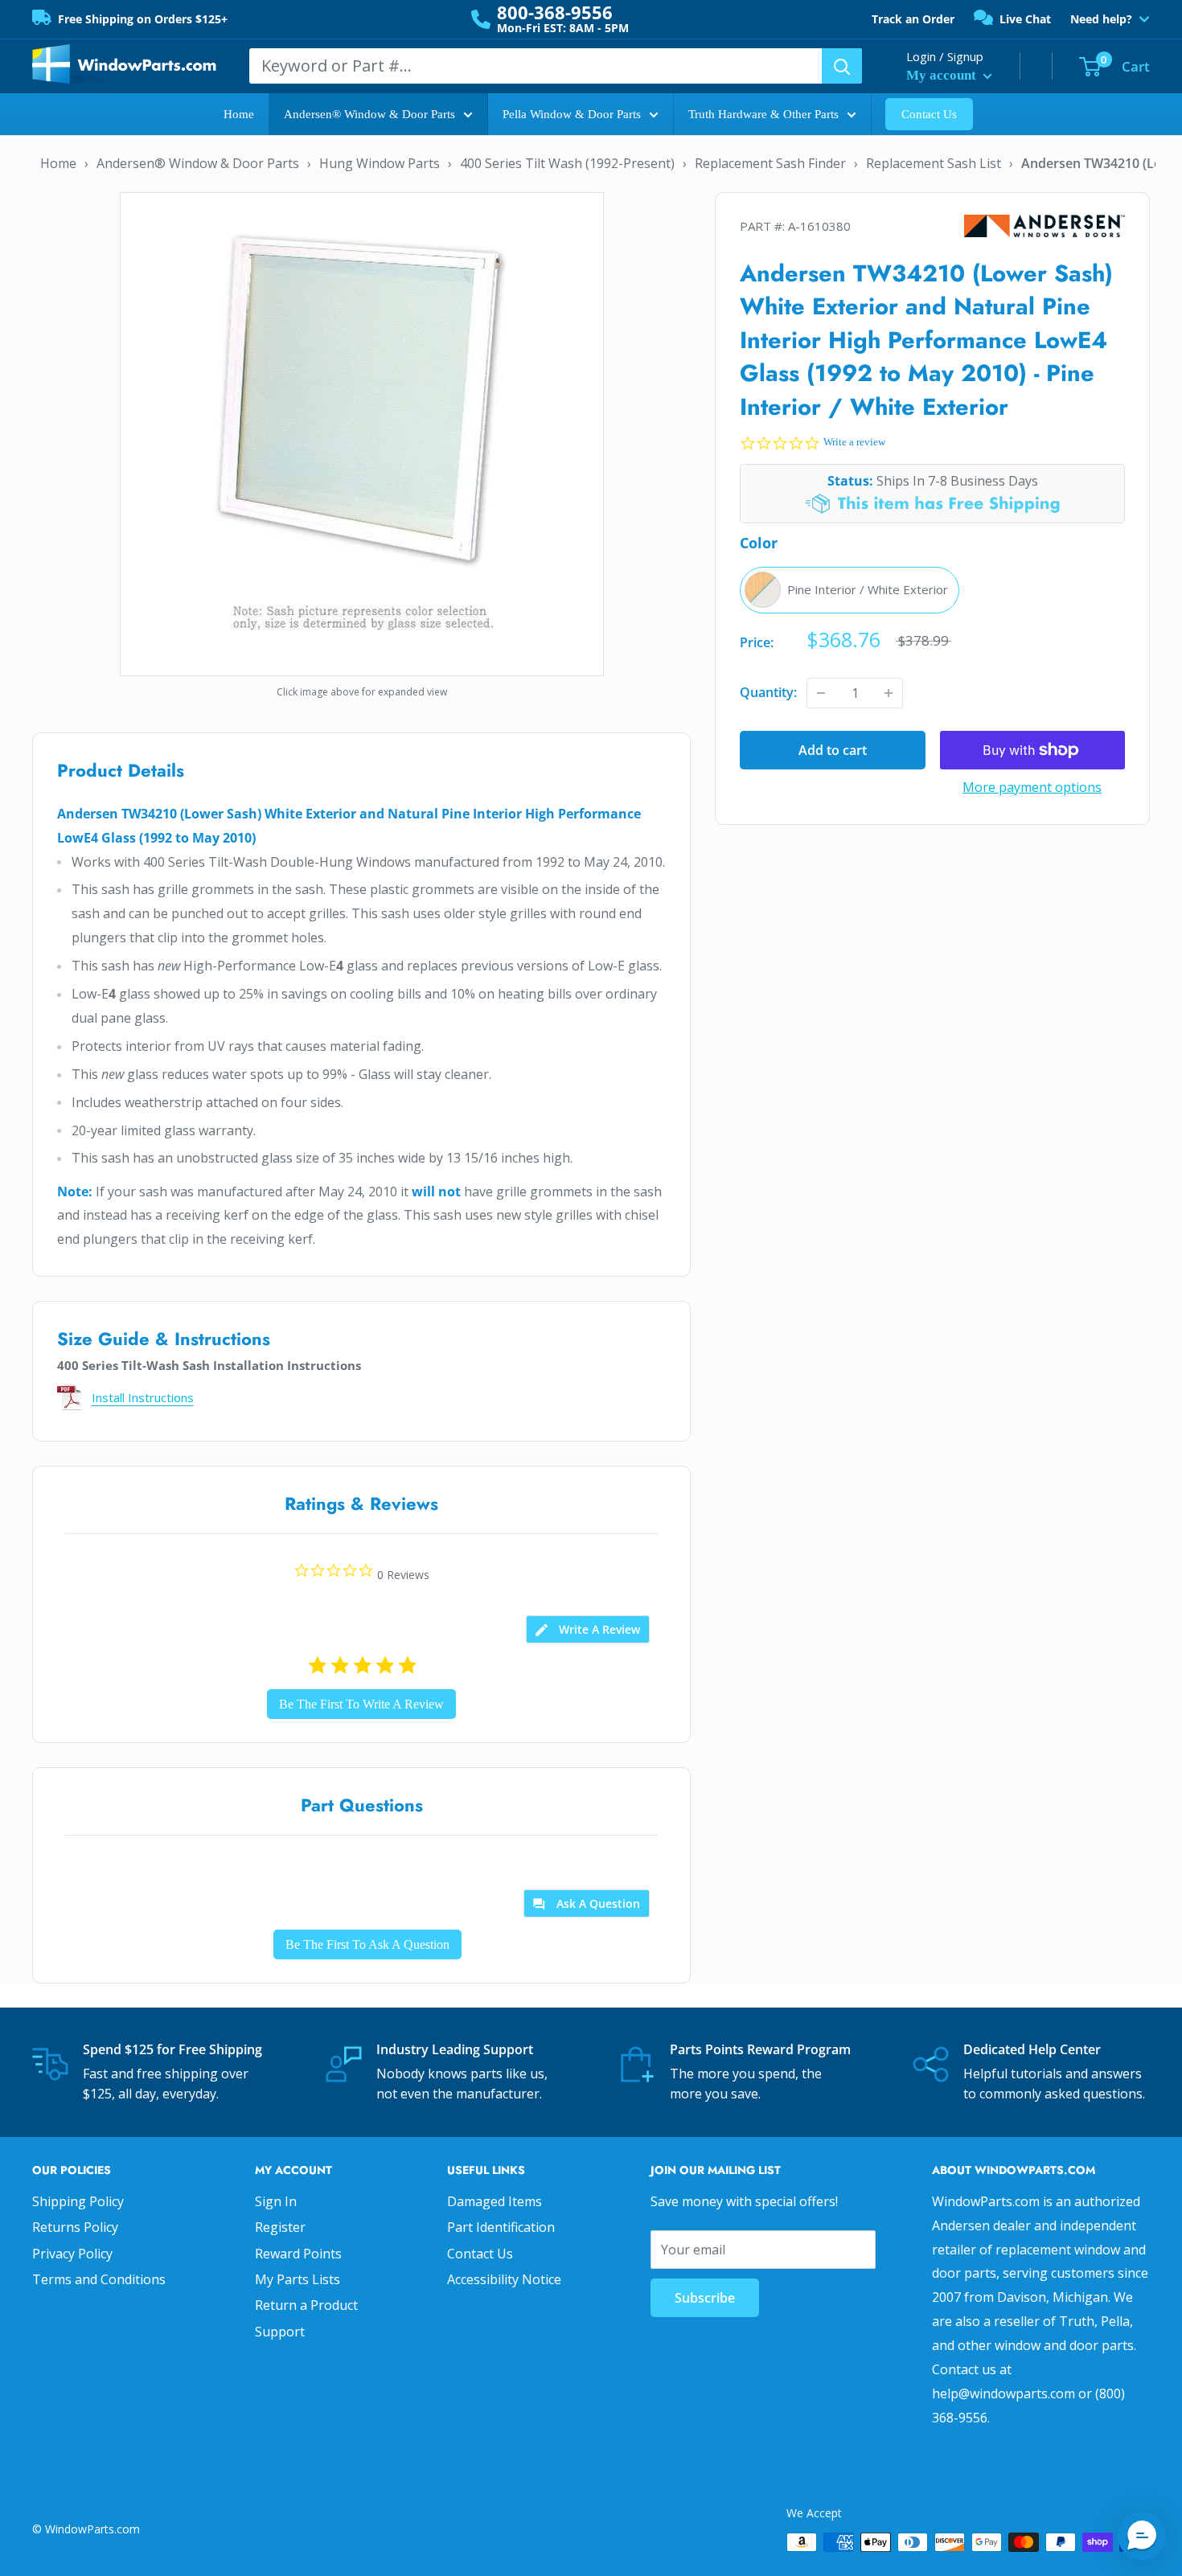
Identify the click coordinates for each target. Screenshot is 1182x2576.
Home (239, 114)
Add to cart (833, 750)
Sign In (276, 2201)
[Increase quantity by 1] (889, 693)
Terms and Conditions (99, 2279)
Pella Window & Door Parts (572, 114)
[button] (1142, 2536)
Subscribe (705, 2298)
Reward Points (298, 2254)
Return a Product (306, 2305)
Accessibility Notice (504, 2279)
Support (280, 2332)
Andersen (1045, 226)
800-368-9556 (555, 12)
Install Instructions (143, 1397)
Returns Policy (75, 2227)
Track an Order (913, 19)
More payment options (1032, 787)
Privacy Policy (72, 2254)
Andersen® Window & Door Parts (369, 114)
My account (943, 75)
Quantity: (768, 692)
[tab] (588, 1629)
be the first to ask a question (367, 1944)
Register (280, 2227)
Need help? (1101, 19)
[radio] (850, 590)
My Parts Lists (298, 2279)
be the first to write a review (361, 1704)
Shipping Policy (78, 2201)
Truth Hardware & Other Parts (763, 114)
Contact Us (929, 114)
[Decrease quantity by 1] (821, 693)
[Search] (842, 66)
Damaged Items (495, 2201)
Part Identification (501, 2227)
